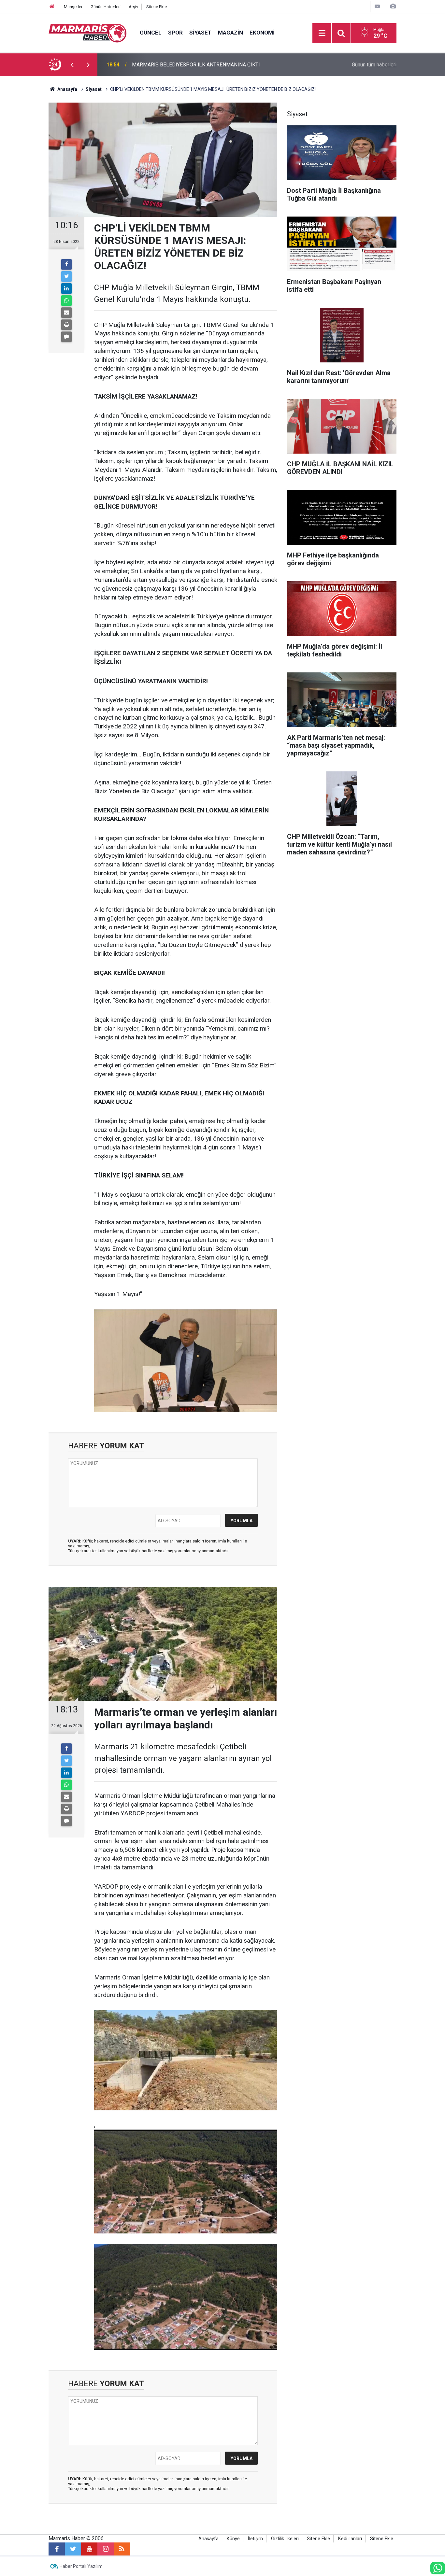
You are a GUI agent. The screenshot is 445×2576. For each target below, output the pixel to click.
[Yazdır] (66, 325)
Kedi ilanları (350, 2539)
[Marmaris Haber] (88, 32)
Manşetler (73, 7)
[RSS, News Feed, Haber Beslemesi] (122, 2549)
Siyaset (200, 33)
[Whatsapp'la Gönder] (66, 301)
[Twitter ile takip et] (73, 2549)
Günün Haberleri (106, 7)
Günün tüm (374, 65)
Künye (233, 2539)
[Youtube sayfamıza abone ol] (89, 2549)
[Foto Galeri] (393, 6)
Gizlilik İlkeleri (285, 2539)
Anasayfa (208, 2539)
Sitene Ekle (157, 7)
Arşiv (133, 7)
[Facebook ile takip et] (57, 2549)
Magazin (230, 33)
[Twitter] (66, 276)
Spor (175, 33)
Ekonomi (262, 33)
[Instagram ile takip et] (106, 2549)
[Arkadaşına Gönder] (66, 313)
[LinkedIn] (66, 289)
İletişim (255, 2539)
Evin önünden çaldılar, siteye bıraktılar (174, 65)
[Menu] (322, 33)
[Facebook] (66, 264)
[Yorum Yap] (66, 337)
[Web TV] (377, 6)
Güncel (151, 33)
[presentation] (72, 65)
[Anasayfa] (52, 7)
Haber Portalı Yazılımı (82, 2566)
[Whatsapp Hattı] (438, 2568)
